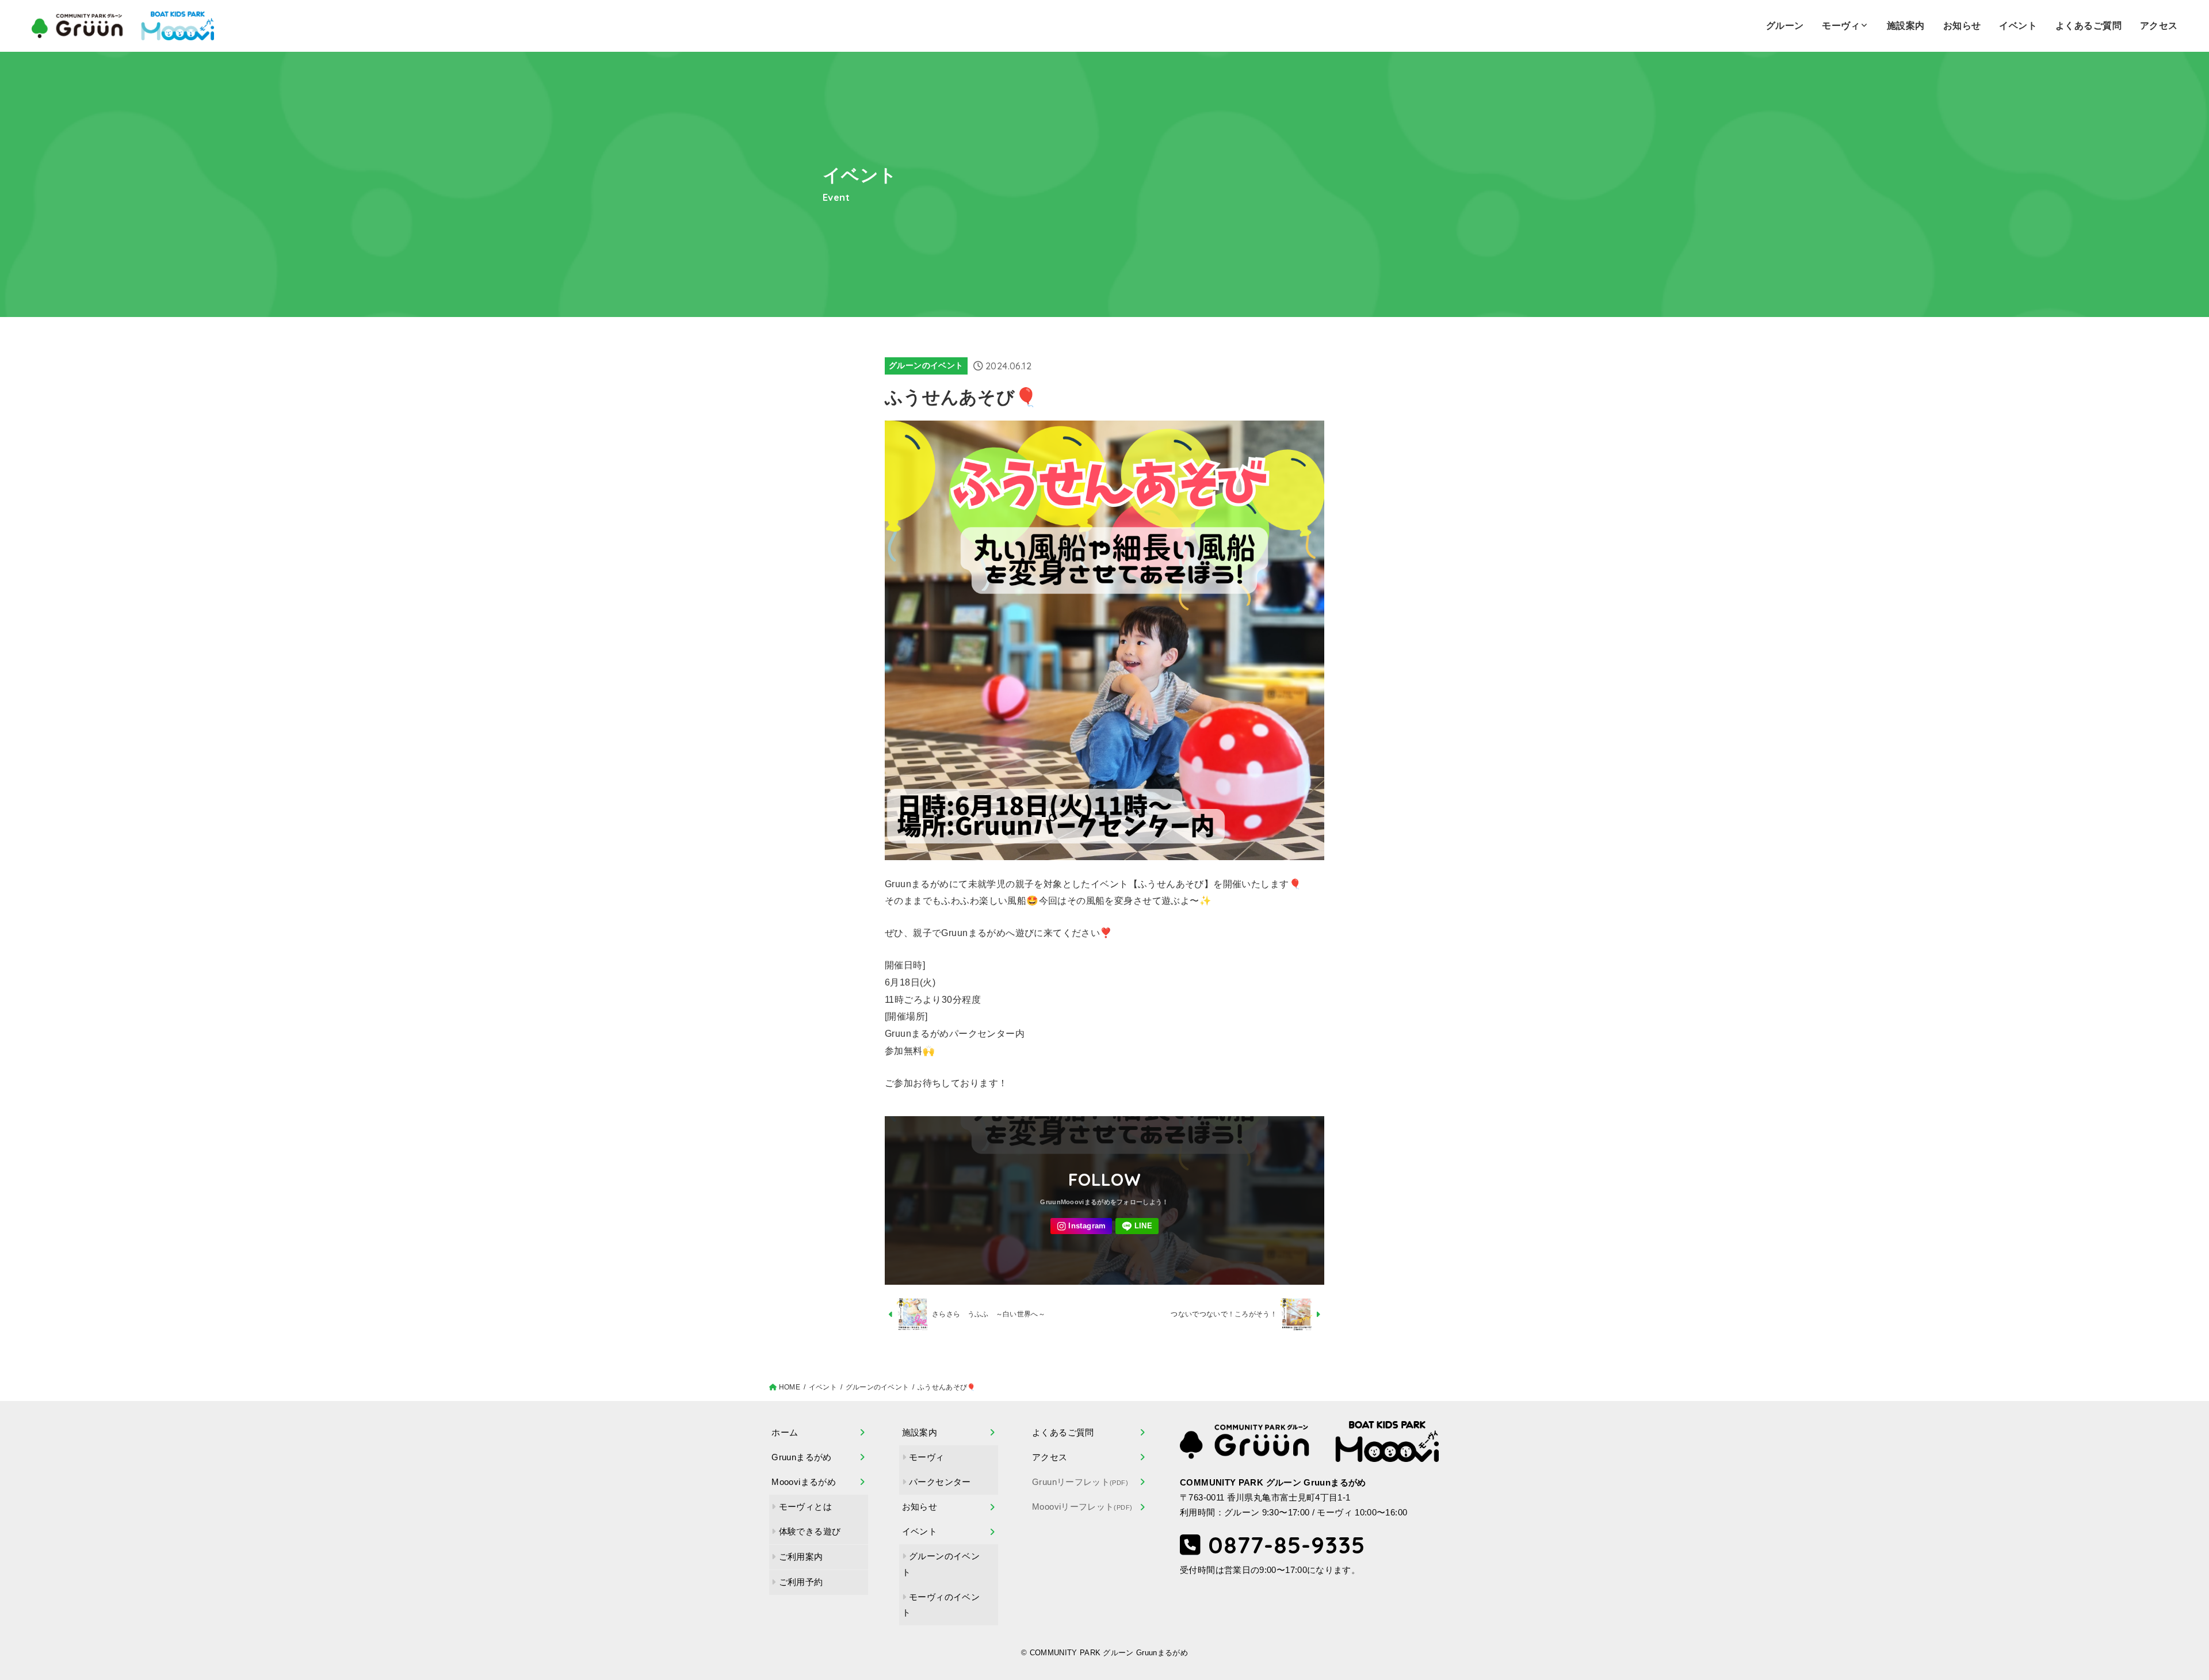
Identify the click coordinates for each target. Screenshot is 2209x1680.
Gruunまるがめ (801, 1457)
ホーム (785, 1433)
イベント (2018, 26)
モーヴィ (1841, 26)
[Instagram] (1081, 1226)
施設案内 (1906, 26)
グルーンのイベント (926, 365)
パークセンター (940, 1482)
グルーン (1785, 26)
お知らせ (1962, 26)
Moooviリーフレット (1082, 1507)
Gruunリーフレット (1080, 1482)
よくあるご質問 (2088, 26)
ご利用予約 (801, 1582)
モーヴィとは (805, 1507)
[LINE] (1137, 1226)
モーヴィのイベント (941, 1605)
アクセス (2159, 26)
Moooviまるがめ (804, 1482)
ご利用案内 (801, 1557)
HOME (790, 1387)
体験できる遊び (810, 1532)
